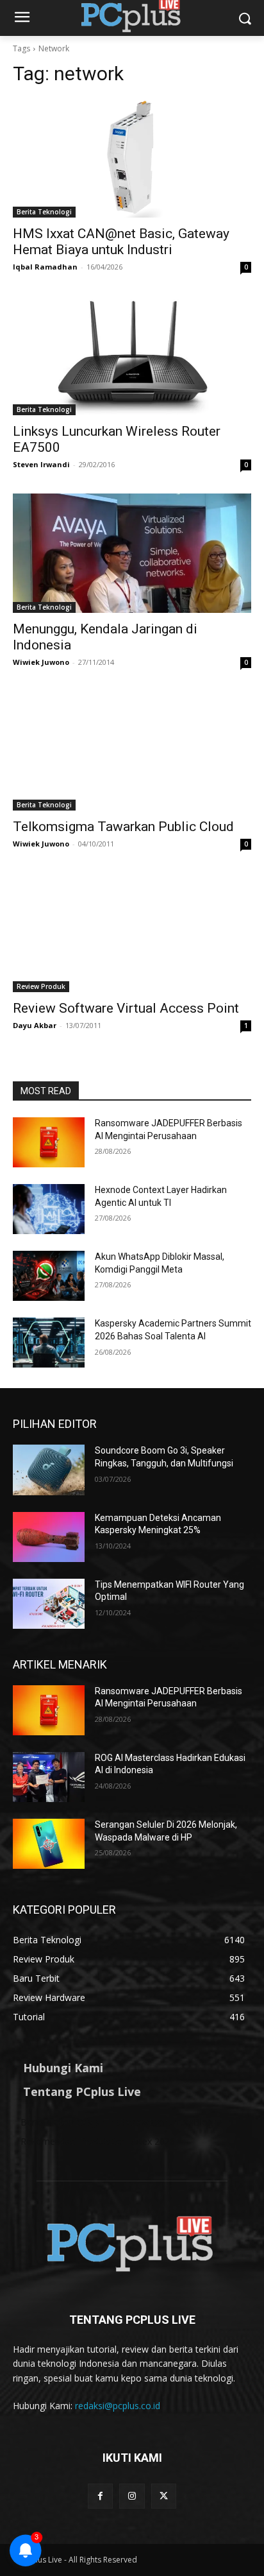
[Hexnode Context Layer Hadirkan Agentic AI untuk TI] (49, 1209)
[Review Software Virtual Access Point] (132, 932)
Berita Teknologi (44, 212)
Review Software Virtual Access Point (126, 1008)
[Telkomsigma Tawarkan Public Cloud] (132, 751)
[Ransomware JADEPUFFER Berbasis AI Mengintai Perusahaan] (49, 1142)
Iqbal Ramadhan (45, 267)
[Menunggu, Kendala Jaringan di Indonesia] (132, 553)
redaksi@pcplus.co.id (118, 2406)
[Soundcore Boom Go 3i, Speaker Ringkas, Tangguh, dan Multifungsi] (49, 1470)
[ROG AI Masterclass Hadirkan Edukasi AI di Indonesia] (49, 1777)
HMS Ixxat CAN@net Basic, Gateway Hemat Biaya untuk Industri (121, 242)
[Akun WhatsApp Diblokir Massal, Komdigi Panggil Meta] (49, 1276)
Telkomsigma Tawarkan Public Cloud (123, 827)
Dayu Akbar (35, 1025)
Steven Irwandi (41, 464)
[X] (164, 2496)
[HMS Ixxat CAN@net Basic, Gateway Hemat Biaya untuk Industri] (132, 158)
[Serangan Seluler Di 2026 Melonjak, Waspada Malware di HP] (49, 1844)
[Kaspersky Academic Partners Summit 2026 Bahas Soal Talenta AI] (49, 1343)
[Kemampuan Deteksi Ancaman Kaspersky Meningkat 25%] (49, 1537)
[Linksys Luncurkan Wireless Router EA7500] (132, 356)
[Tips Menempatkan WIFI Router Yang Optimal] (49, 1604)
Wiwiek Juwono (41, 662)
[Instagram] (132, 2496)
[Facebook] (100, 2496)
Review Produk (41, 986)
